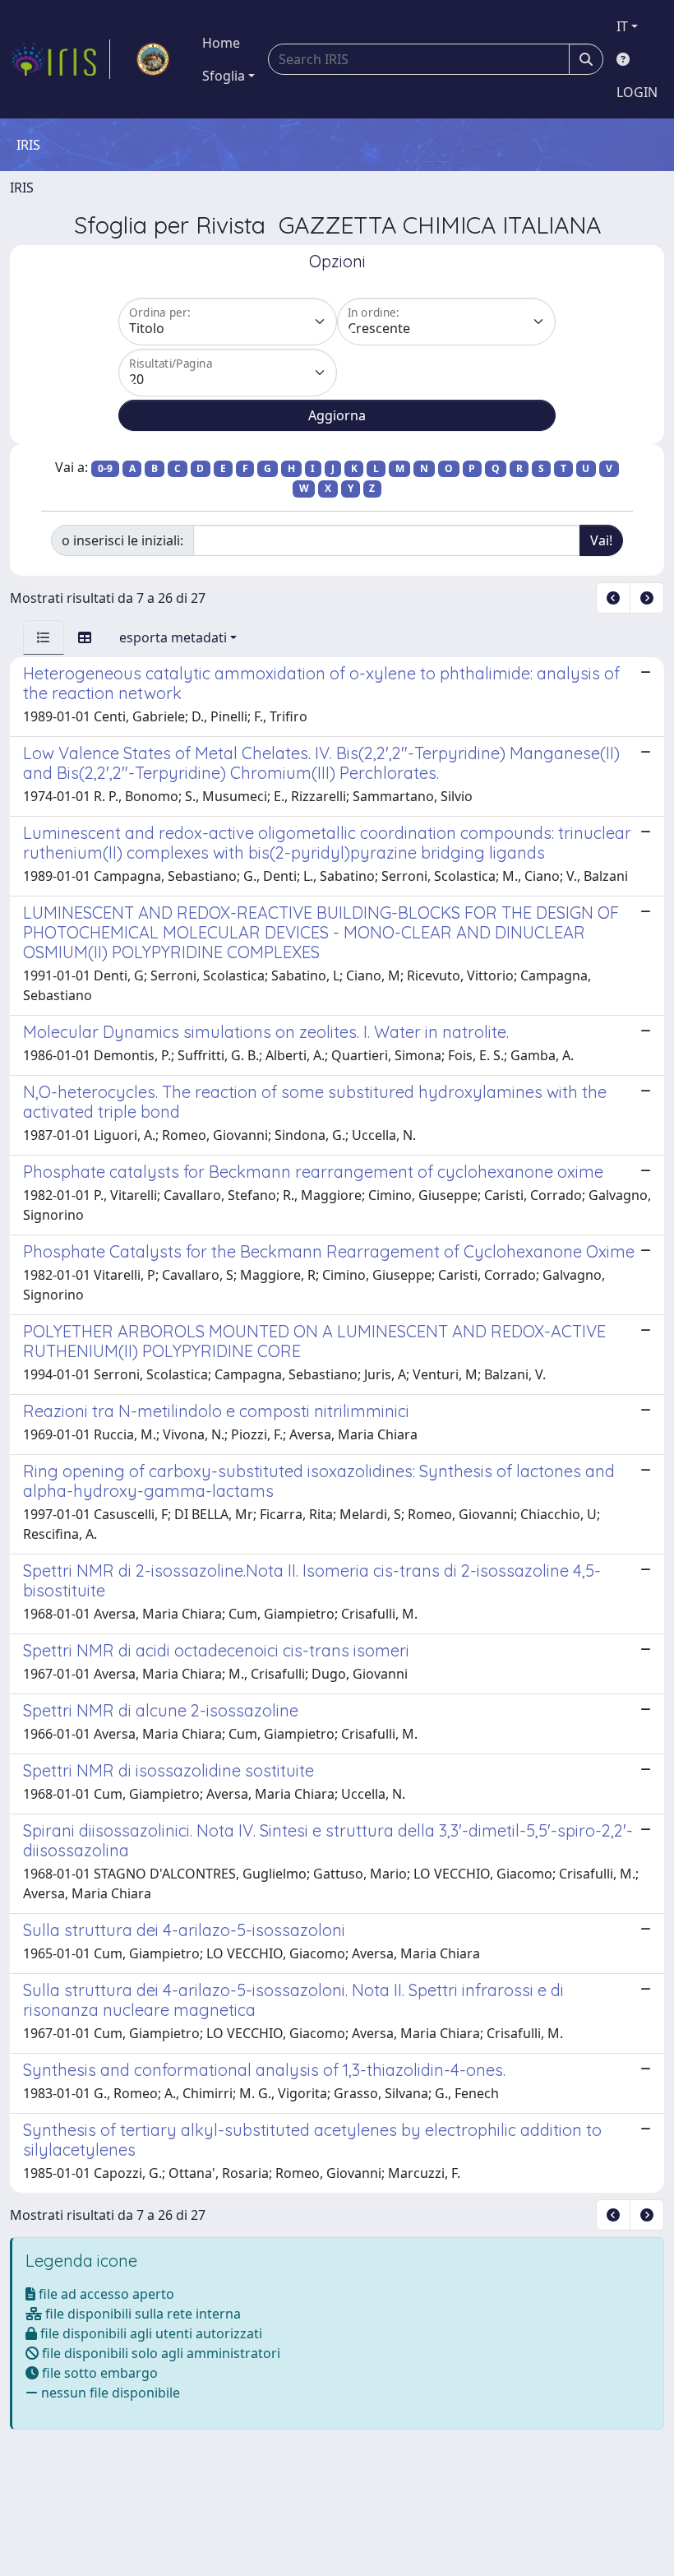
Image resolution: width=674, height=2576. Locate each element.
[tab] (44, 637)
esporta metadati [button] (173, 637)
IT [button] (622, 26)
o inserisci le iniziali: (122, 540)
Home (221, 43)
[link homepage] (60, 59)
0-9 (105, 468)
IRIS (22, 188)
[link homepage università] (153, 59)
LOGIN (637, 92)
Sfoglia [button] (224, 76)
